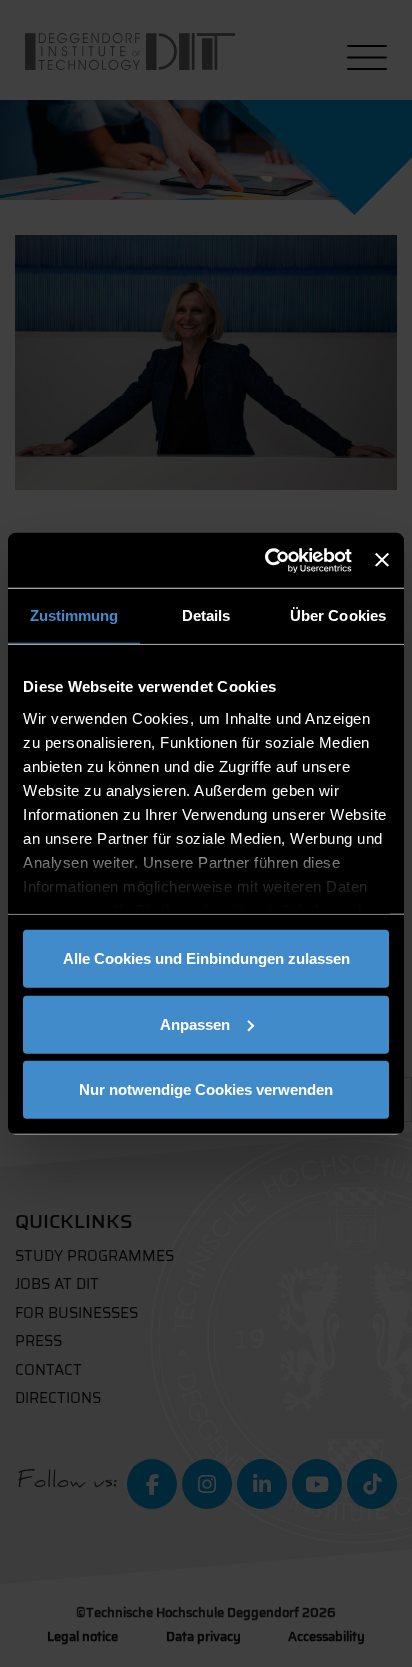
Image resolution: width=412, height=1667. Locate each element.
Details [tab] (206, 615)
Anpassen (195, 1023)
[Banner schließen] (382, 560)
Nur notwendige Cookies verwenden (206, 1089)
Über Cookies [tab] (338, 615)
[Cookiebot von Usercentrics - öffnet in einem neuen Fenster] (267, 560)
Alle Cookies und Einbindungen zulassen (206, 958)
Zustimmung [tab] (74, 615)
